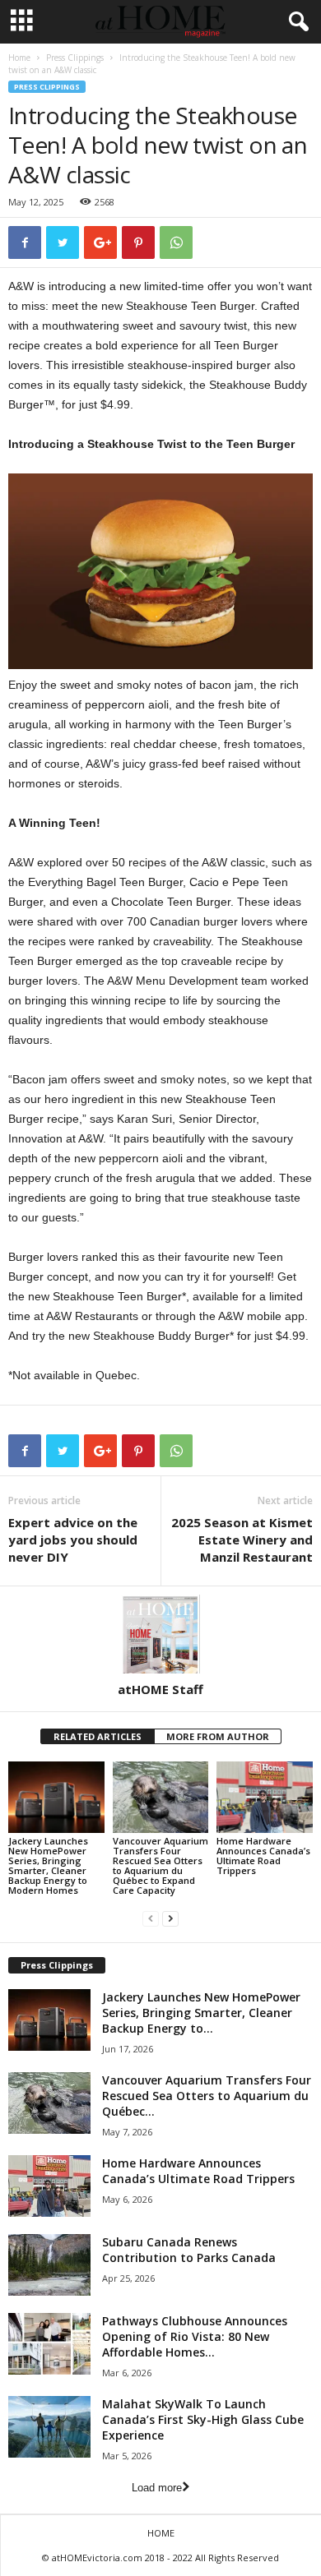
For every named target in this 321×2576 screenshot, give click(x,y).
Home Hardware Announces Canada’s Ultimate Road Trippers (263, 1856)
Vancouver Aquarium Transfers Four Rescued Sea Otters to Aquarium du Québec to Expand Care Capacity (160, 1865)
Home (19, 58)
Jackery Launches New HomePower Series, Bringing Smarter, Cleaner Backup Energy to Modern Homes (48, 1865)
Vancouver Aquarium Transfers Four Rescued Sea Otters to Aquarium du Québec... (207, 2096)
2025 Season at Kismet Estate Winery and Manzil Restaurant (242, 1540)
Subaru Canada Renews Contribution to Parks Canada (189, 2250)
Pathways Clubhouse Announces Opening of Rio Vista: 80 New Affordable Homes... (195, 2336)
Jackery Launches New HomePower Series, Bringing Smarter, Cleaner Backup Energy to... (201, 2013)
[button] (295, 22)
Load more (157, 2488)
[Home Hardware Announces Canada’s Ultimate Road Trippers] (265, 1797)
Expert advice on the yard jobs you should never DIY (73, 1540)
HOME (161, 2533)
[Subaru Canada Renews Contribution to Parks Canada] (49, 2265)
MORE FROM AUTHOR (218, 1736)
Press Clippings (75, 58)
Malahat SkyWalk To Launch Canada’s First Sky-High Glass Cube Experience (203, 2419)
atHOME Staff (160, 1689)
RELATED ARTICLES (98, 1736)
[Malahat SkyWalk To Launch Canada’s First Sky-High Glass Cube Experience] (49, 2427)
